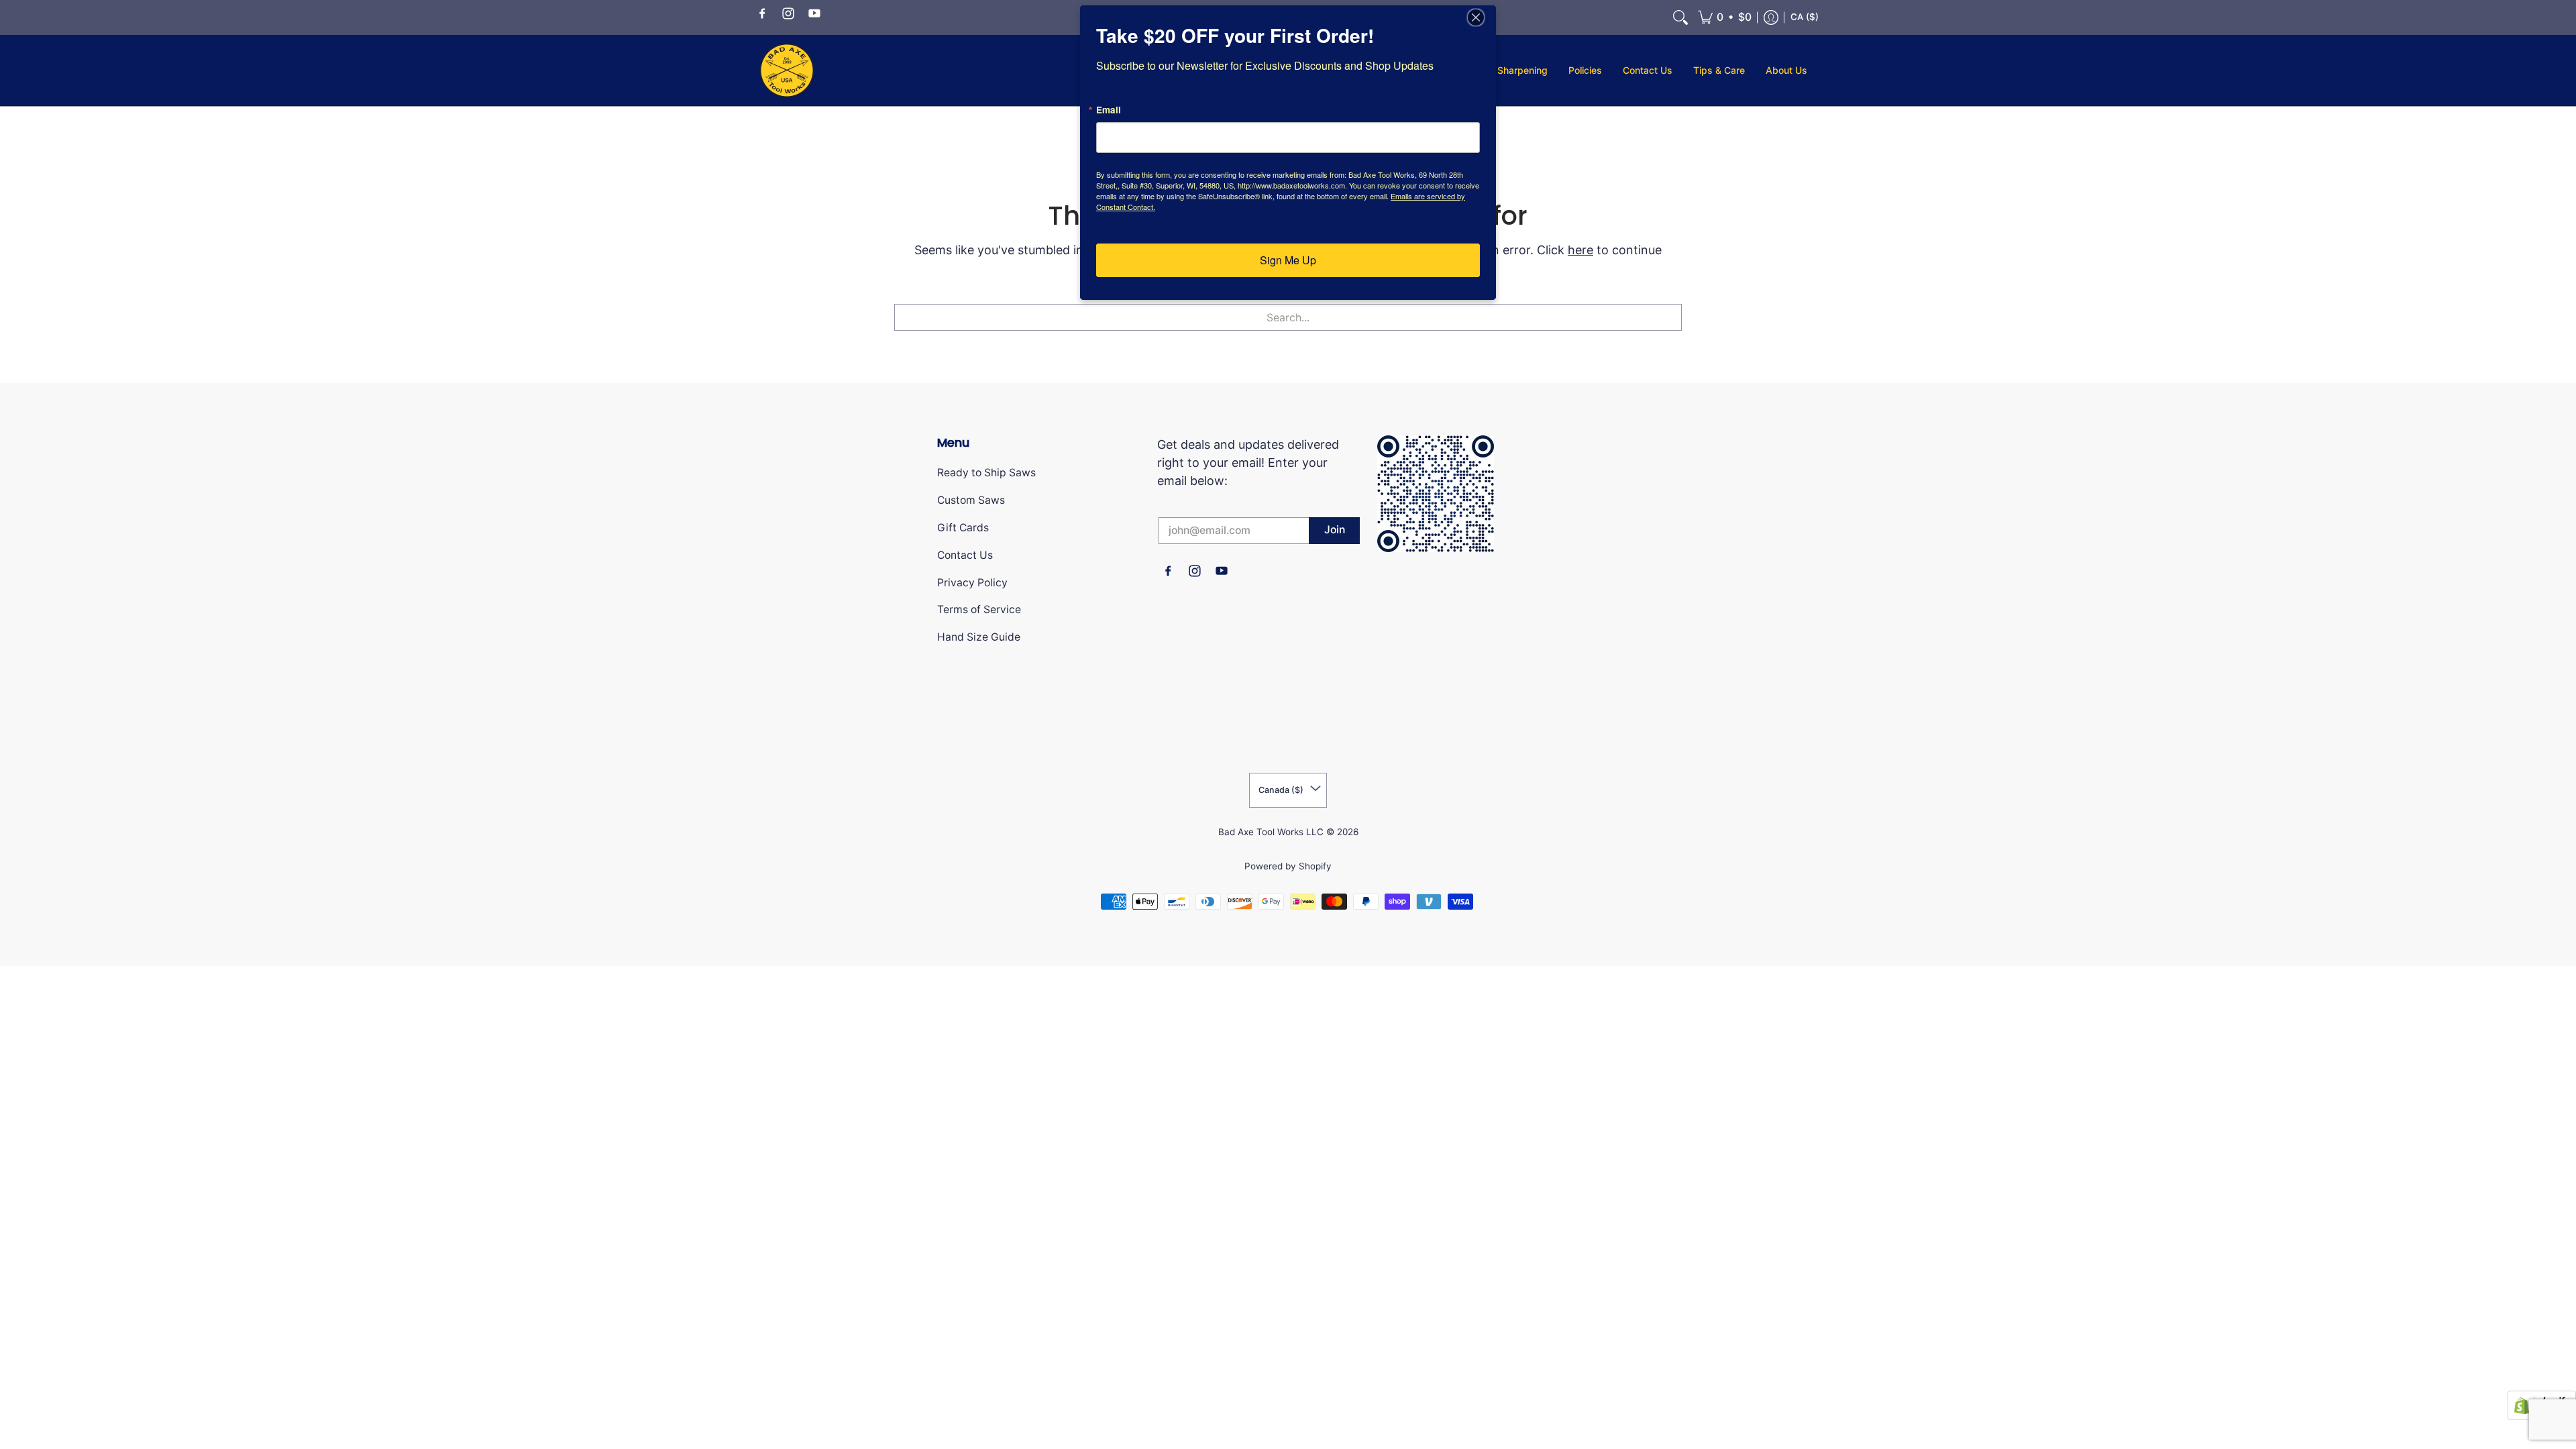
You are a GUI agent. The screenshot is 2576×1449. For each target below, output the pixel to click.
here (1580, 250)
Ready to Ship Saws (986, 473)
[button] (762, 12)
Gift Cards (963, 528)
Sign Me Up (1288, 260)
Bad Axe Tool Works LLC (1271, 832)
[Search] (1680, 17)
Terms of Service (979, 609)
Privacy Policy (972, 583)
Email (1109, 110)
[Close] (1484, 17)
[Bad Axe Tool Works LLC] (787, 70)
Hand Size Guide (979, 637)
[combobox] (1288, 317)
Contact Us (965, 555)
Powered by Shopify (1288, 866)
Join (1335, 530)
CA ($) (1805, 17)
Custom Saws (971, 500)
